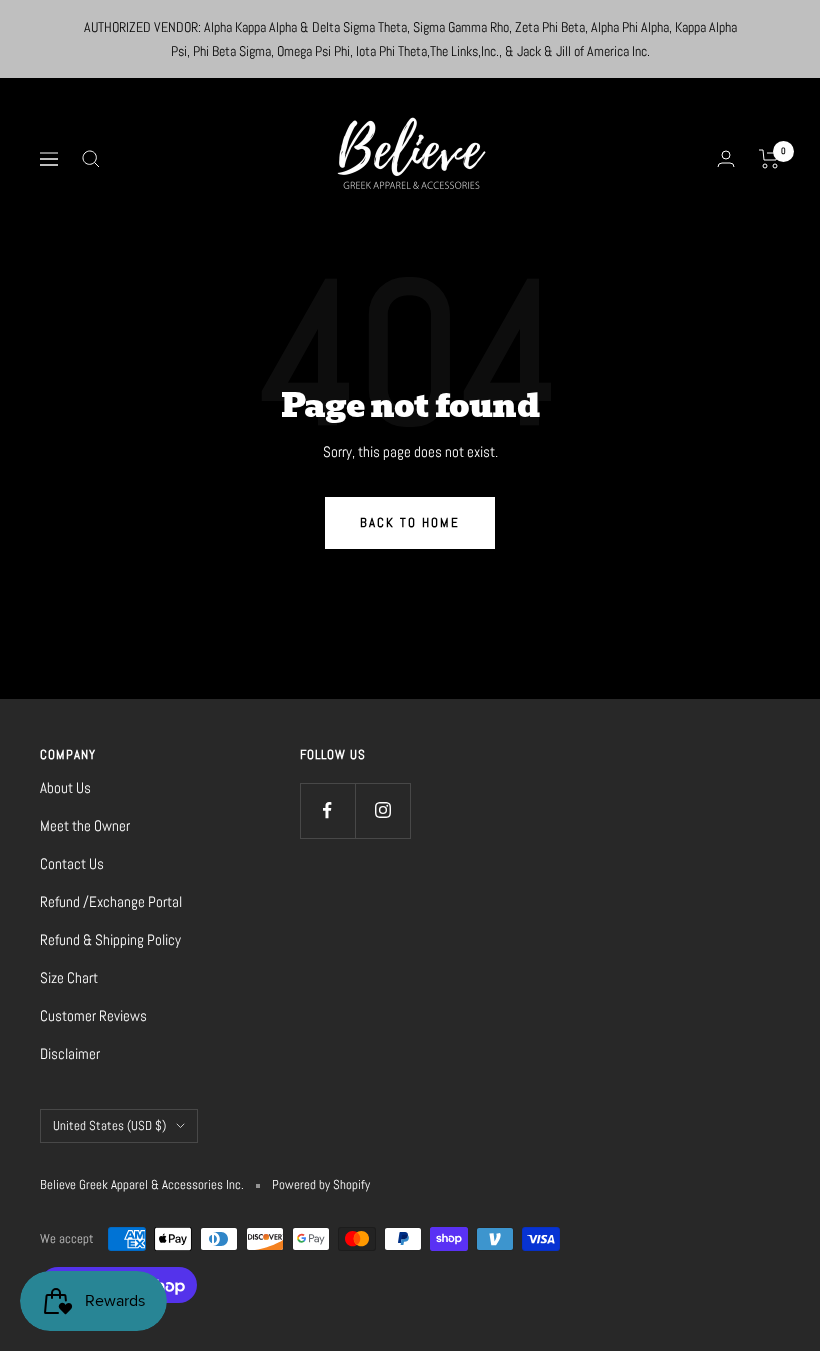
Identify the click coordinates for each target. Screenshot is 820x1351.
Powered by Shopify (321, 1184)
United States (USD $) (109, 1125)
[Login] (726, 158)
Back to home (410, 522)
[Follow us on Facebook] (327, 810)
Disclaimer (70, 1053)
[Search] (91, 159)
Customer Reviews (93, 1015)
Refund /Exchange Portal (111, 901)
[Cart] (769, 159)
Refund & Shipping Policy (110, 939)
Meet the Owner (85, 825)
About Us (65, 787)
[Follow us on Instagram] (382, 810)
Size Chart (69, 977)
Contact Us (72, 863)
